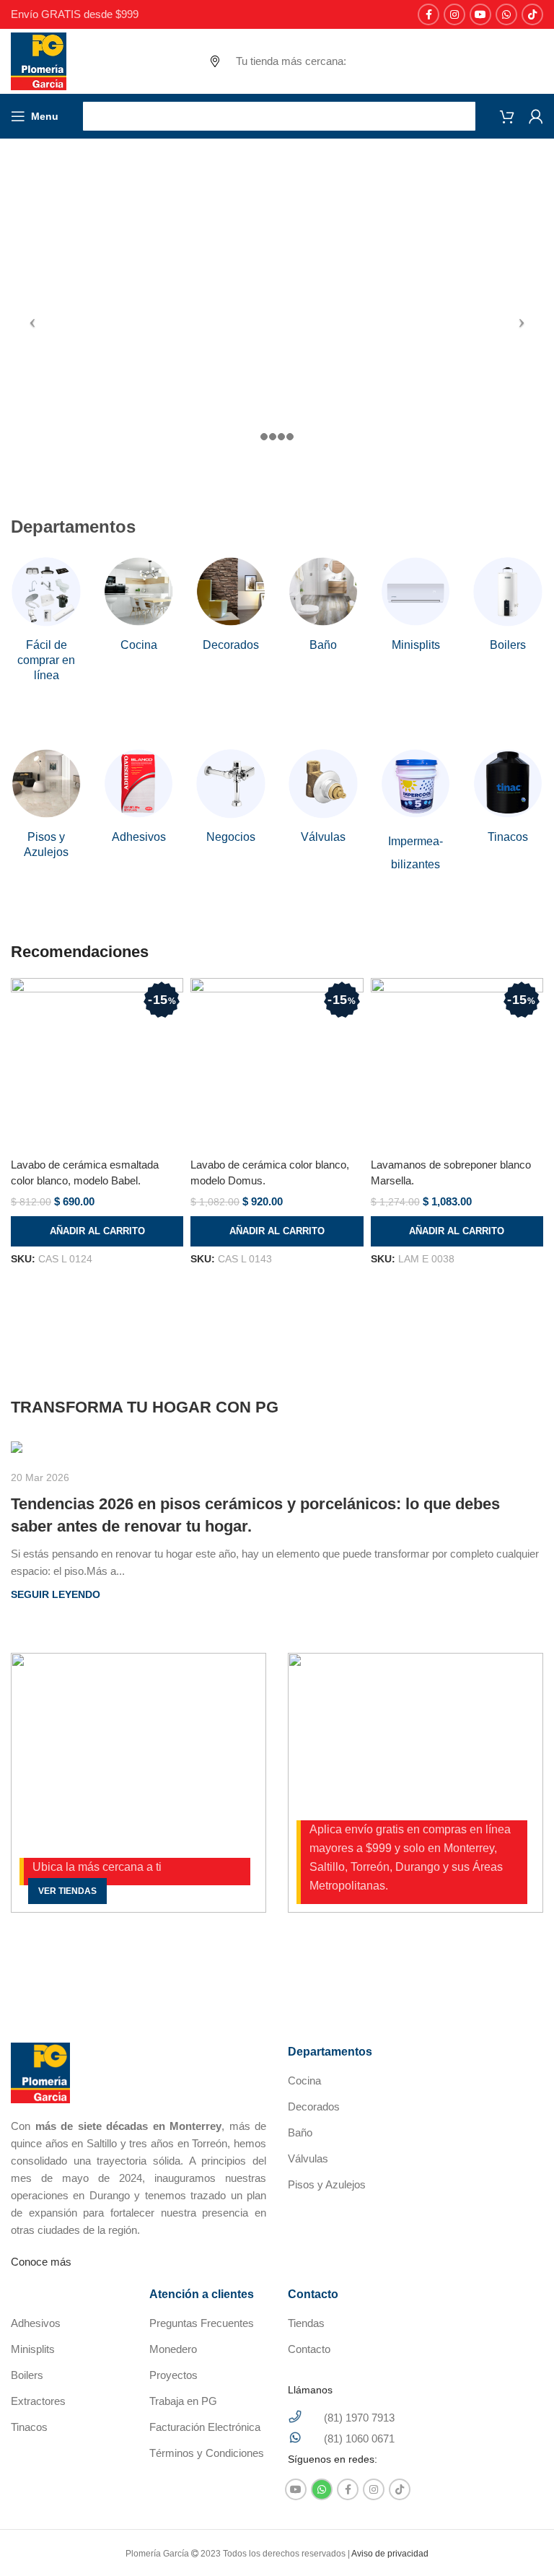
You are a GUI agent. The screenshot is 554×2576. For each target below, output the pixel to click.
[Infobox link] (46, 620)
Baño (300, 2132)
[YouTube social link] (480, 14)
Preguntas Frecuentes (202, 2323)
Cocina (304, 2081)
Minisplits (33, 2349)
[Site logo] (39, 60)
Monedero (173, 2349)
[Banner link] (138, 1783)
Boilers (27, 2375)
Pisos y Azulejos (327, 2184)
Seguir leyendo (56, 1595)
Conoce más (41, 2262)
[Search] (279, 116)
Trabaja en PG (183, 2401)
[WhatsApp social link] (506, 14)
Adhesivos (36, 2323)
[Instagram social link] (454, 14)
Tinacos (29, 2427)
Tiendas (306, 2323)
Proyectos (173, 2375)
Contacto (309, 2349)
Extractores (38, 2401)
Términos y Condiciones (207, 2453)
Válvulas (308, 2158)
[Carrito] (507, 116)
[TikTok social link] (532, 14)
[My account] (536, 116)
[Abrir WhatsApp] (518, 2540)
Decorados (314, 2106)
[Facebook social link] (428, 14)
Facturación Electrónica (205, 2427)
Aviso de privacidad (390, 2554)
